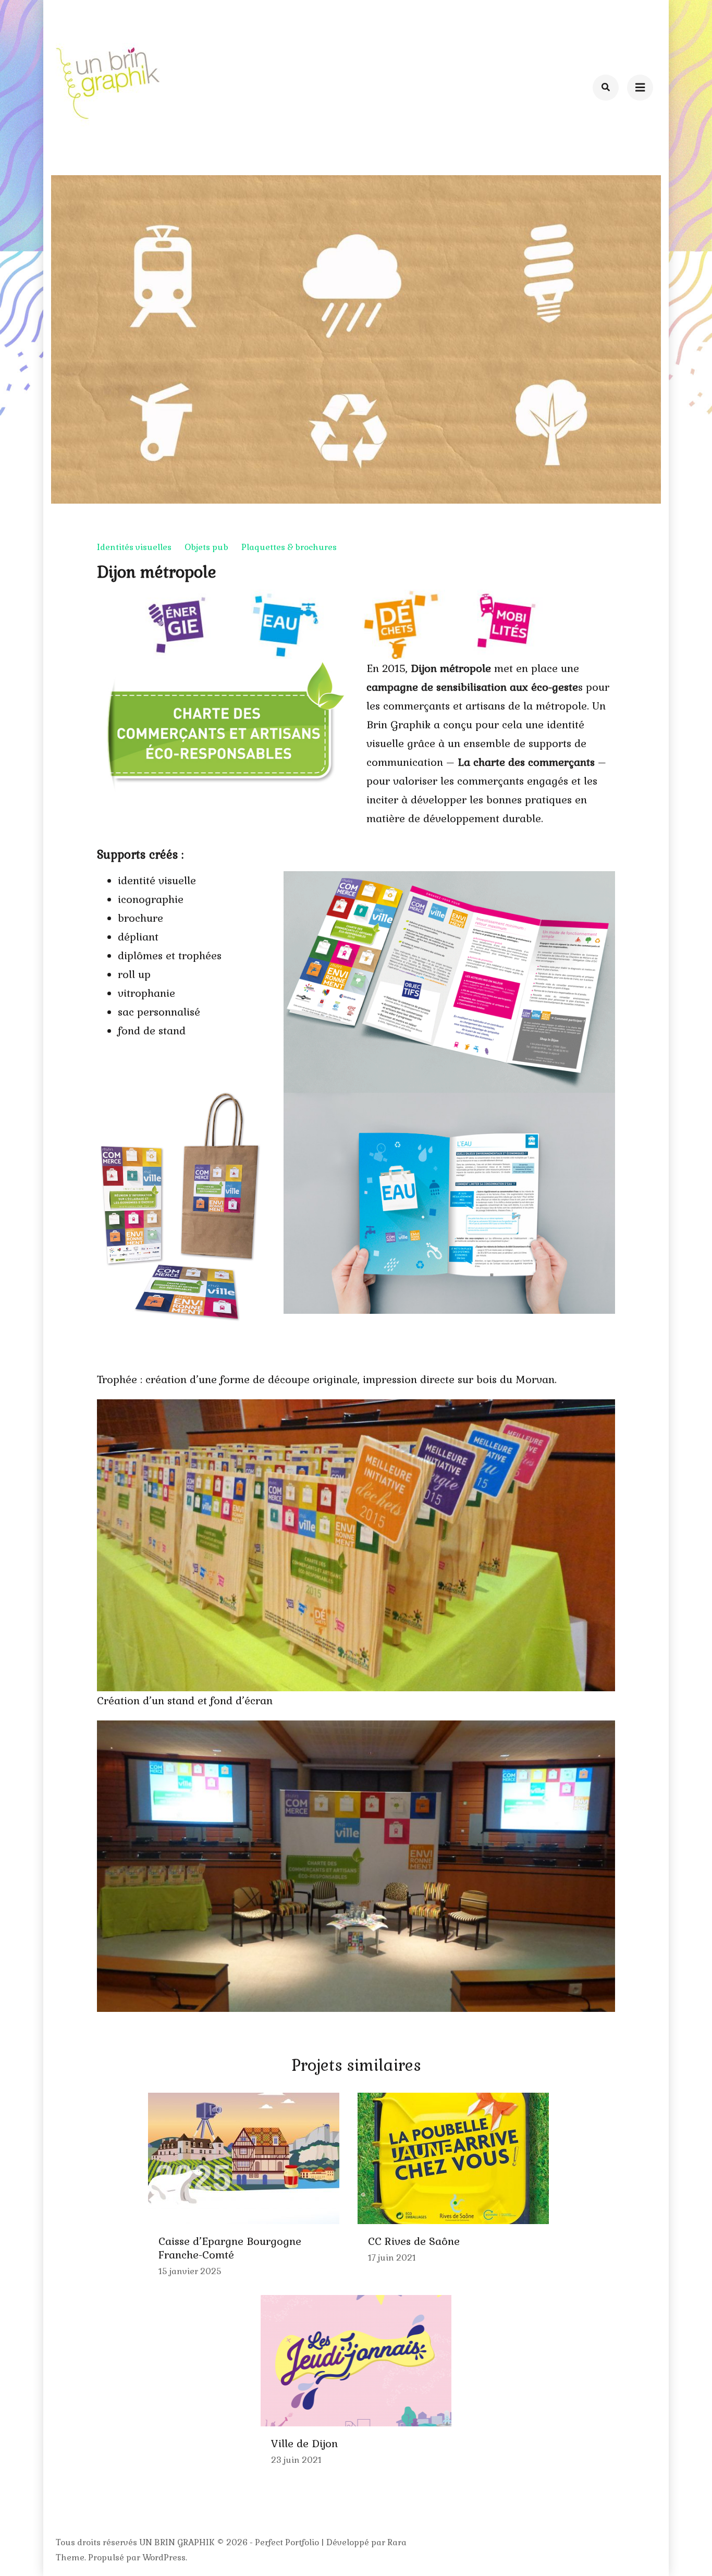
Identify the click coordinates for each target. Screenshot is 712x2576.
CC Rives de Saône (414, 2241)
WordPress (164, 2557)
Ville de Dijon (304, 2444)
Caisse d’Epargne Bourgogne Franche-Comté (230, 2248)
